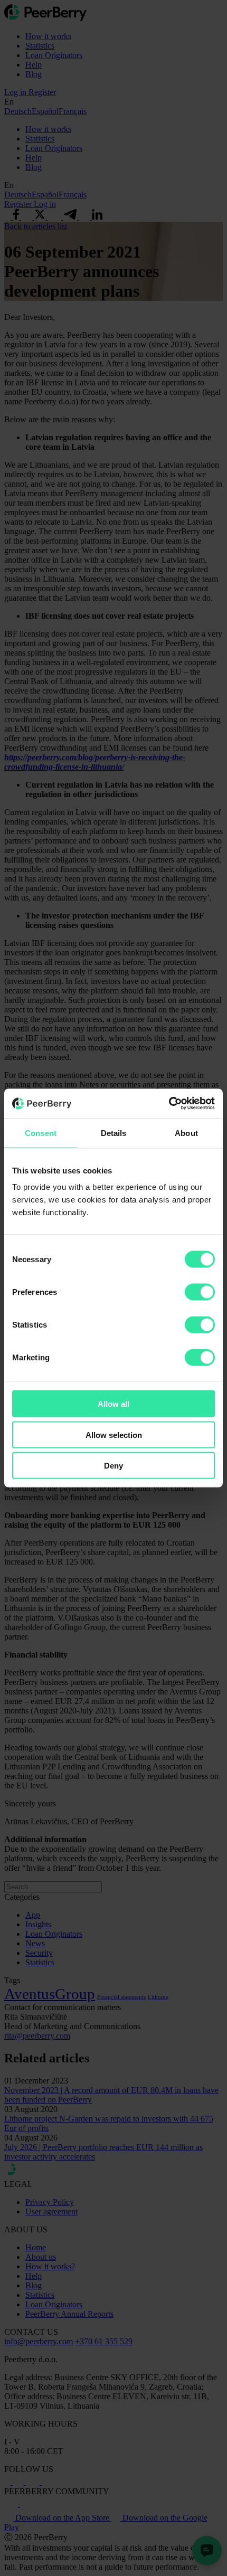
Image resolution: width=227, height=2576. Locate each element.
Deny (113, 1466)
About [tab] (186, 1133)
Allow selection (114, 1434)
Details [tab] (114, 1133)
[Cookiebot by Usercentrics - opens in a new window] (169, 1104)
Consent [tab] (41, 1133)
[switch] (200, 1292)
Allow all (113, 1404)
